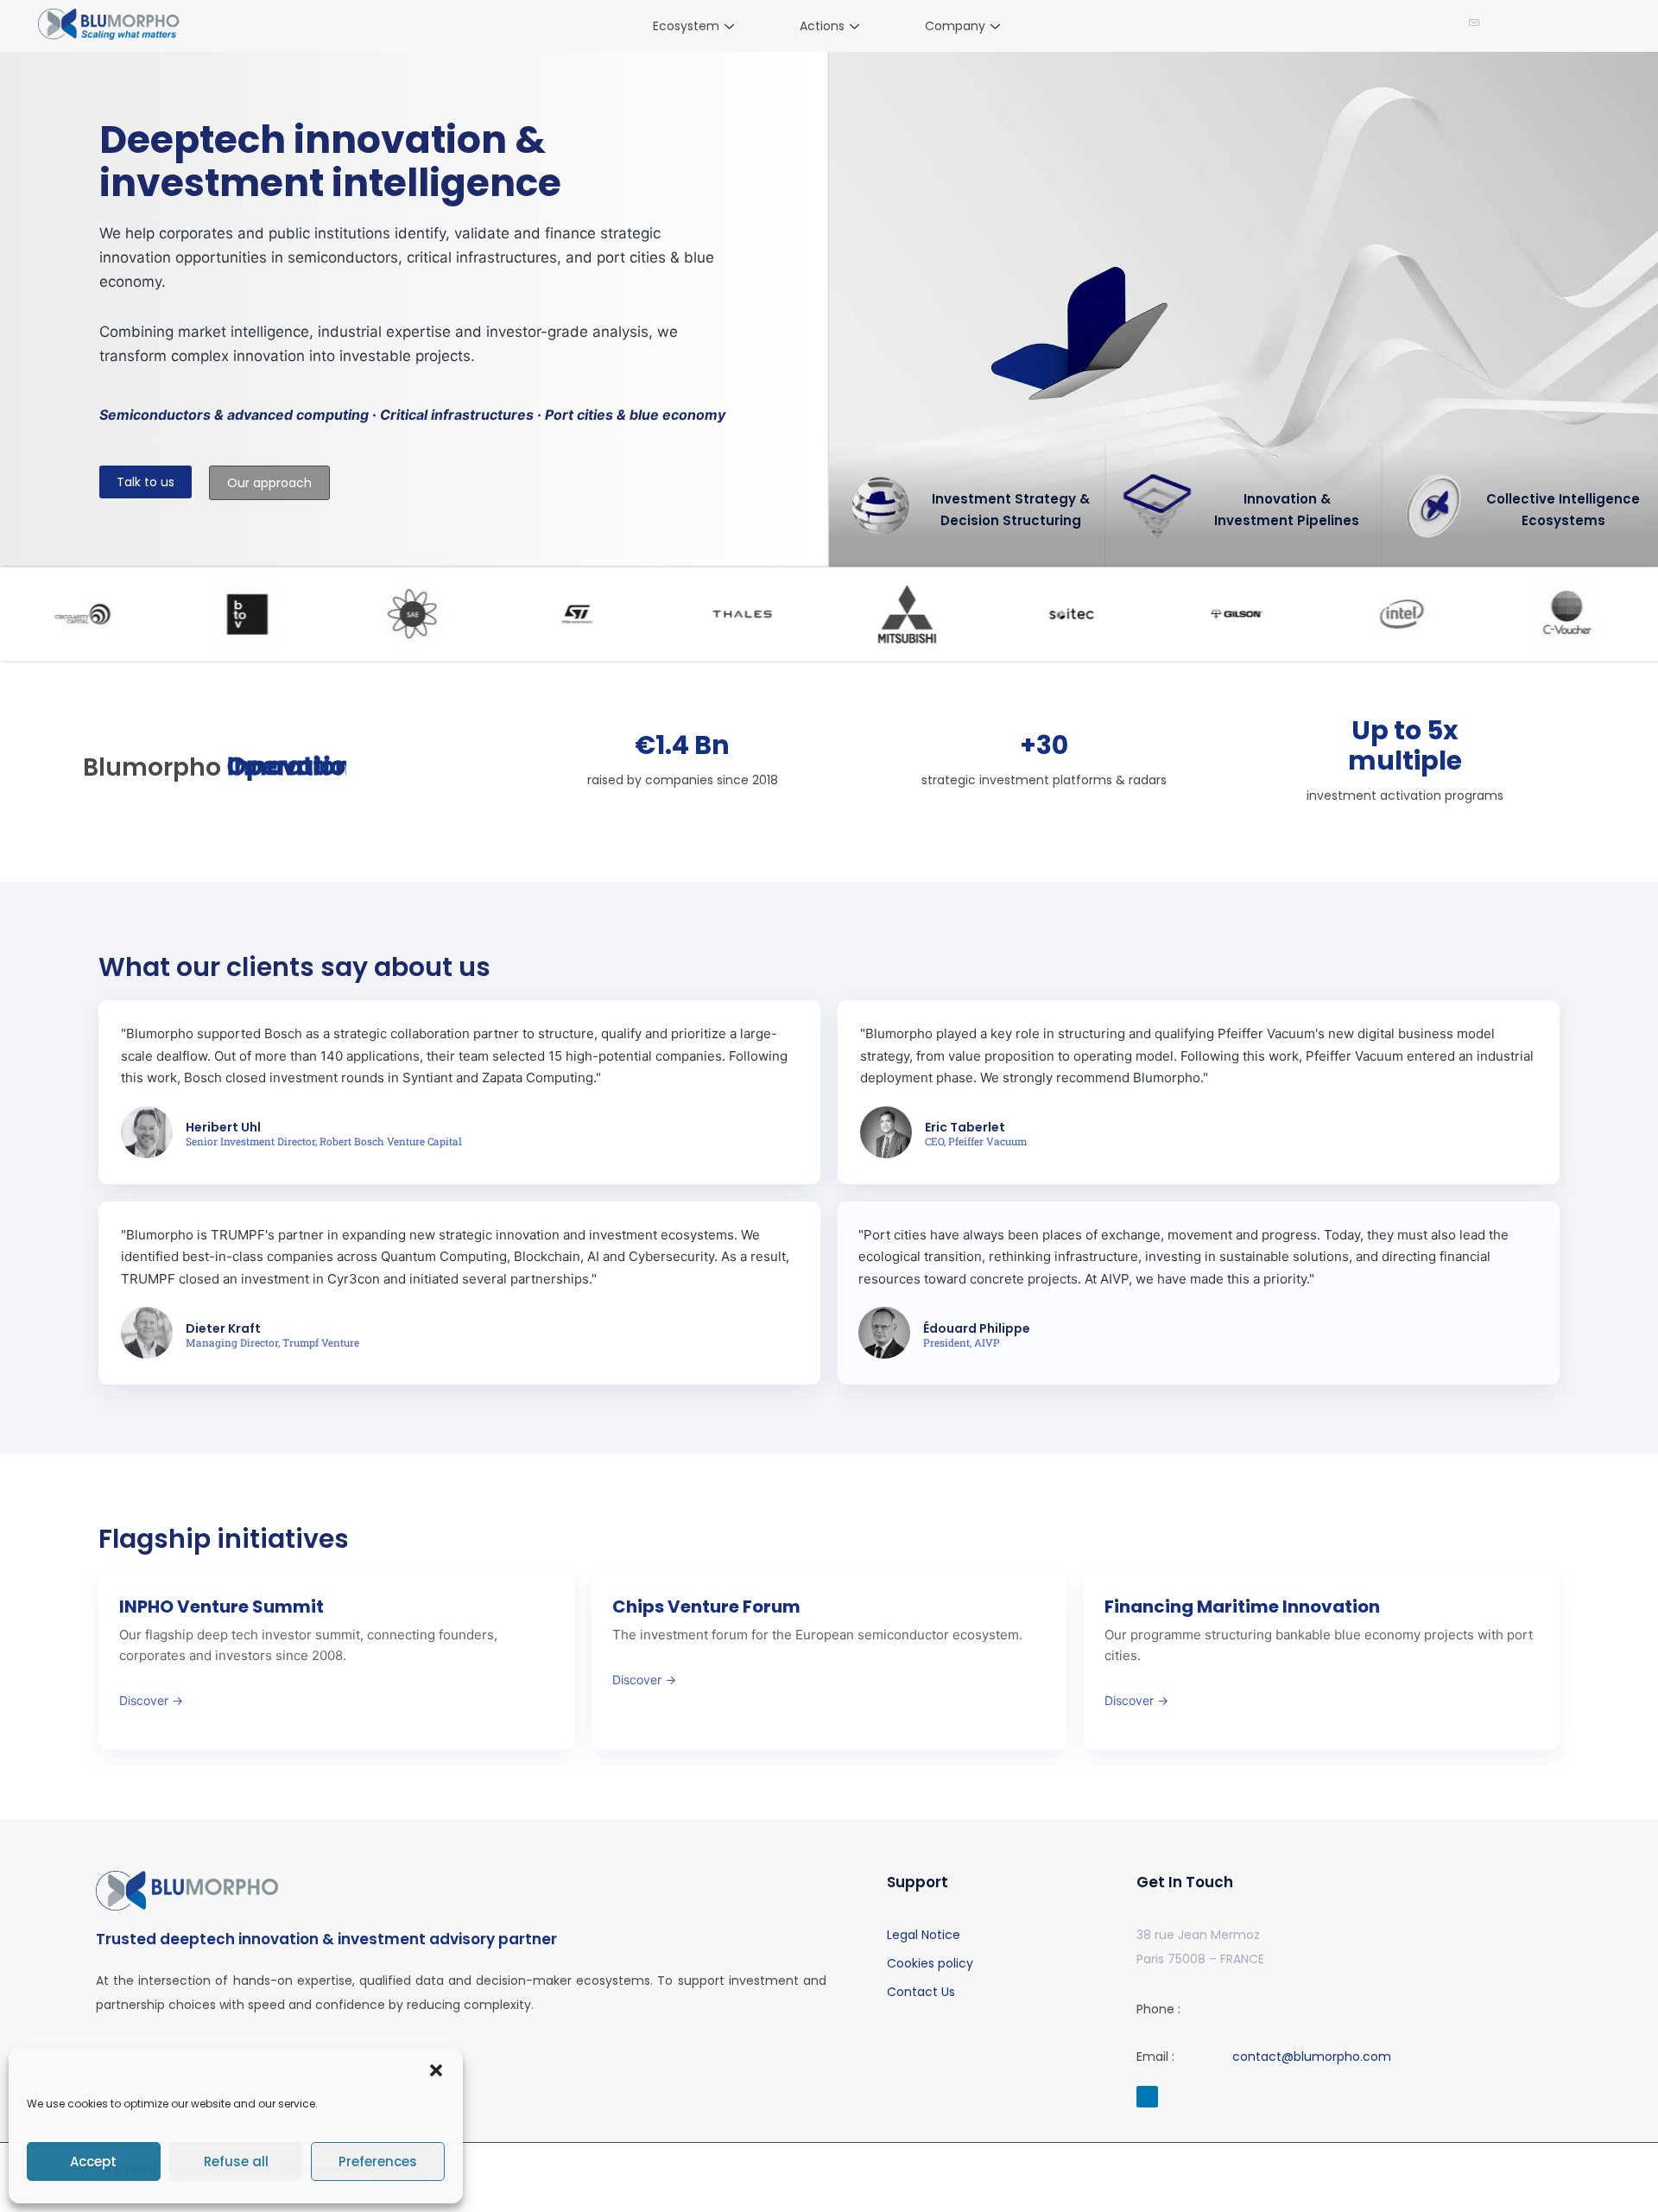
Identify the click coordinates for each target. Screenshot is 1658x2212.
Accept (93, 2161)
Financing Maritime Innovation (1242, 1607)
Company (955, 26)
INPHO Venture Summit (221, 1607)
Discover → (151, 1700)
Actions (822, 26)
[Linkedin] (1147, 2097)
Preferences (378, 2161)
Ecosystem (686, 26)
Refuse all (236, 2161)
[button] (436, 2070)
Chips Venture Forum (706, 1607)
